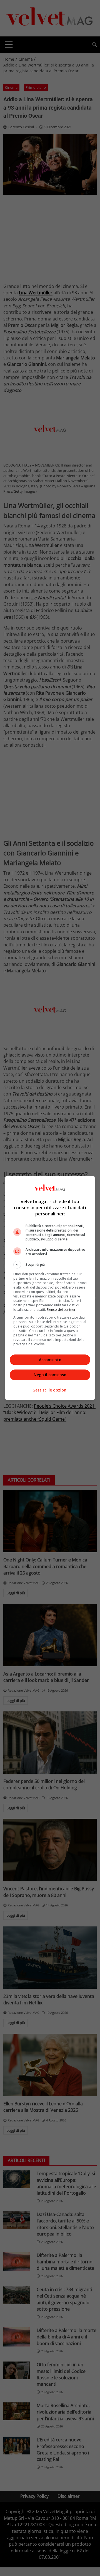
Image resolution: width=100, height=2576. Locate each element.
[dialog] (50, 1288)
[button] (50, 1265)
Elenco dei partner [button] (61, 1310)
